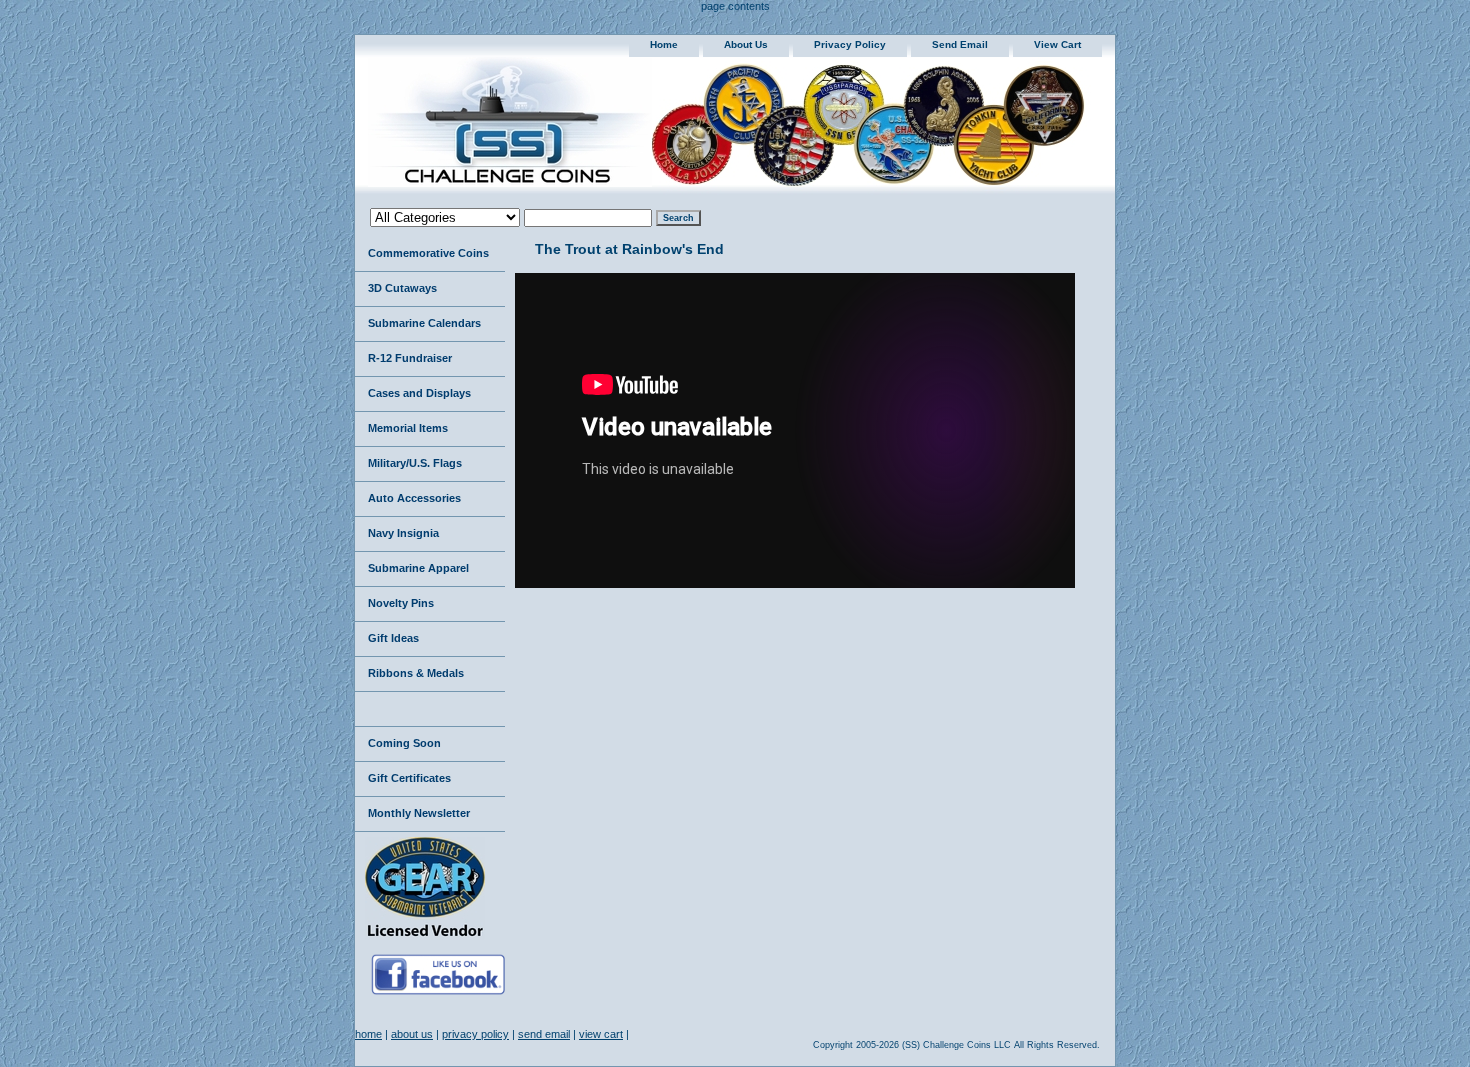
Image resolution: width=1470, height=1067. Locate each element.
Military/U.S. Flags (415, 463)
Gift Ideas (393, 638)
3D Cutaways (402, 288)
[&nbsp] (430, 709)
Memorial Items (408, 428)
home (664, 44)
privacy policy (850, 44)
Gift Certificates (409, 778)
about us (746, 44)
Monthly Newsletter (419, 813)
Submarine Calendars (424, 323)
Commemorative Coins (428, 253)
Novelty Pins (401, 603)
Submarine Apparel (418, 568)
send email (960, 44)
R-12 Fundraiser (410, 358)
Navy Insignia (403, 533)
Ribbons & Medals (416, 673)
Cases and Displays (419, 393)
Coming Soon (404, 743)
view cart (1057, 44)
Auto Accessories (414, 498)
